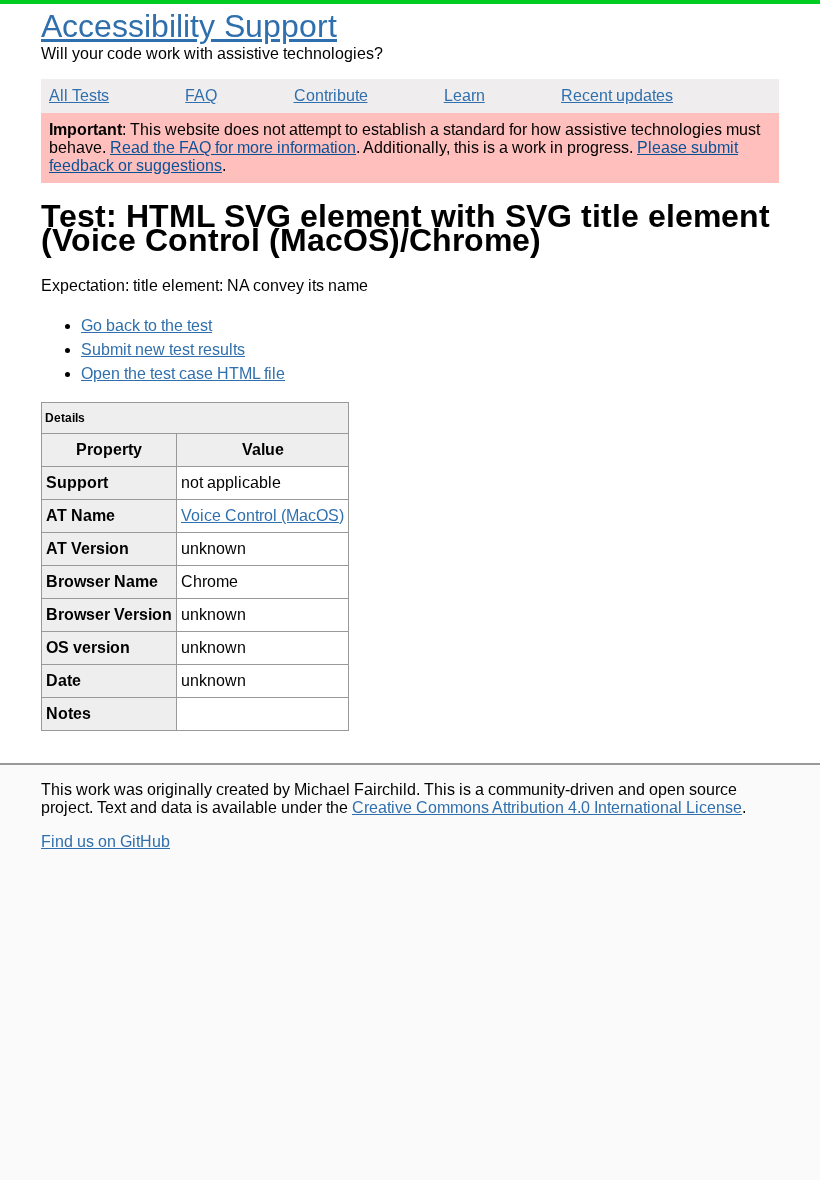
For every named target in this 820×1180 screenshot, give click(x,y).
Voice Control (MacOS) (262, 515)
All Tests (79, 95)
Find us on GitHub (105, 841)
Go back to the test (146, 325)
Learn (464, 95)
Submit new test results (163, 349)
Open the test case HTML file (183, 373)
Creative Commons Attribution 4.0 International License (547, 807)
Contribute (331, 95)
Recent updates (617, 95)
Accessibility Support (189, 26)
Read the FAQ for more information (233, 147)
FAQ (201, 95)
